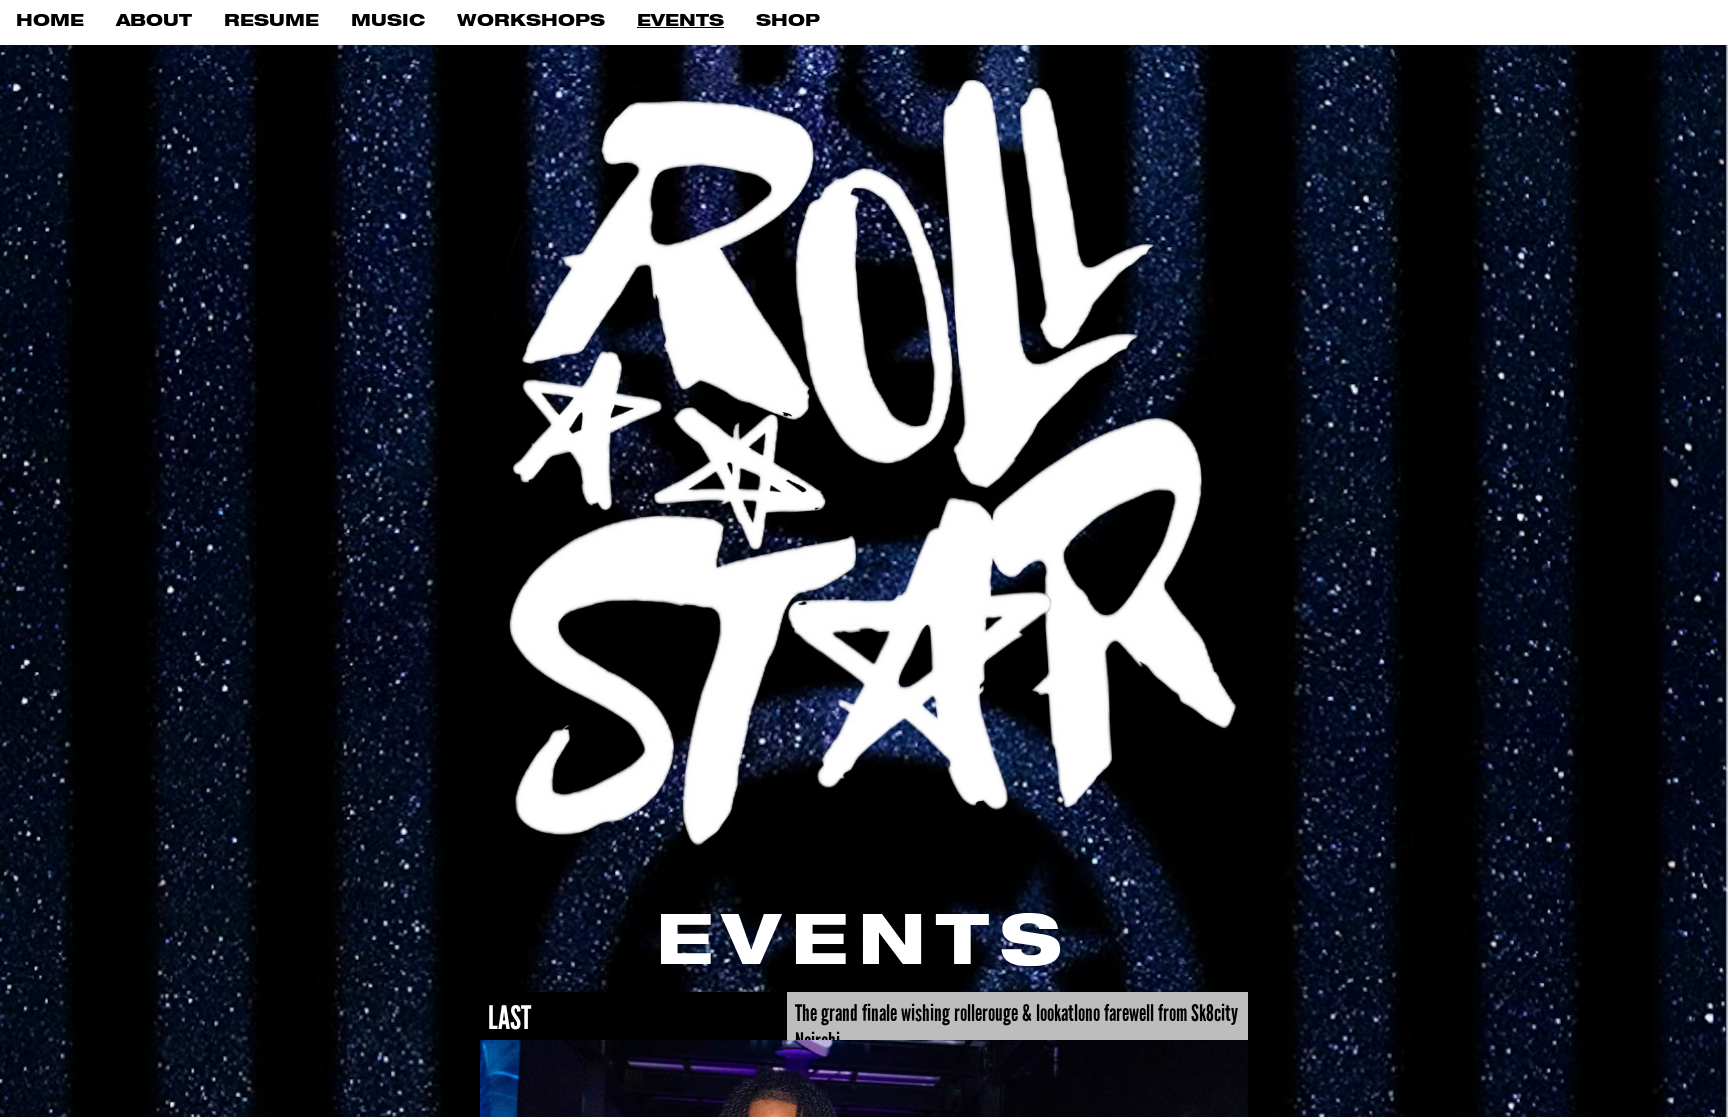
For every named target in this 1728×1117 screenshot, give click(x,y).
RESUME (271, 22)
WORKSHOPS (531, 22)
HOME (50, 22)
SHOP (788, 22)
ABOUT (154, 22)
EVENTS (680, 22)
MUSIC (388, 22)
